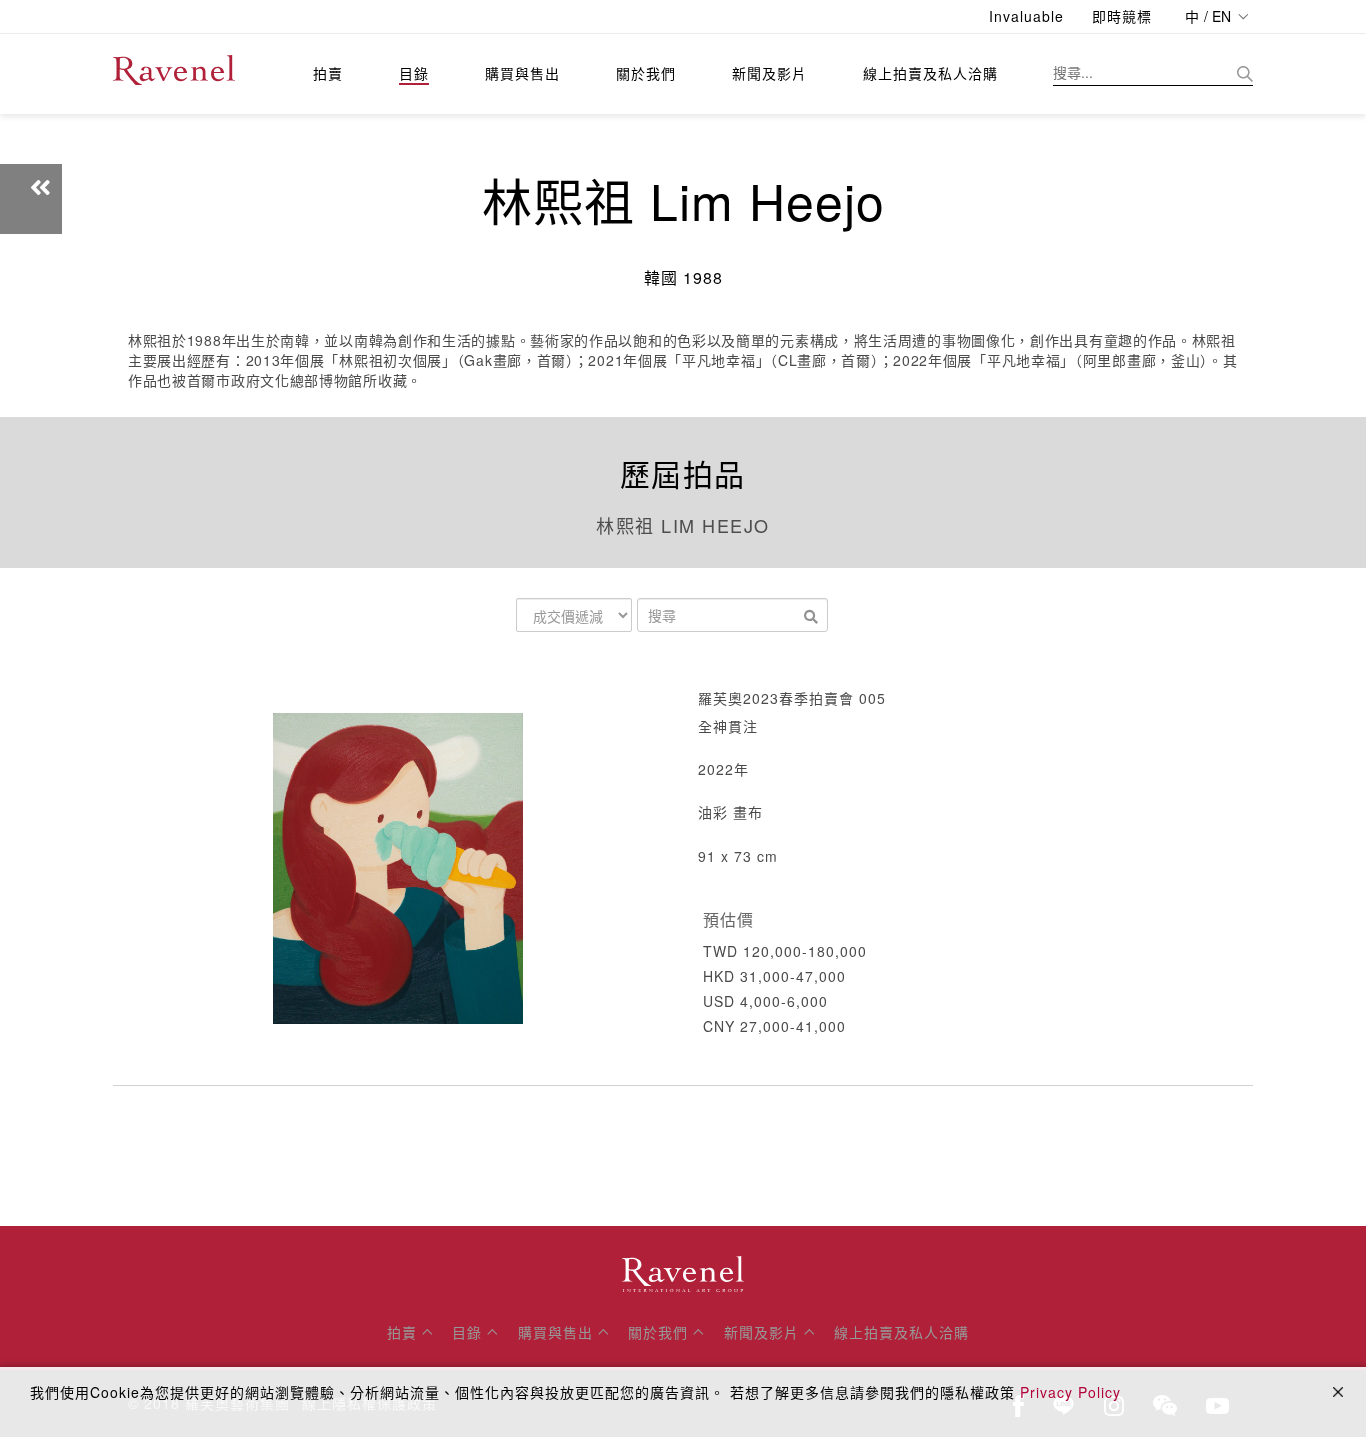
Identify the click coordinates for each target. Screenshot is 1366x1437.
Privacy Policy (1070, 1392)
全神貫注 (728, 726)
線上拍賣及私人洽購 (930, 73)
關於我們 (646, 73)
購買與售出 (522, 73)
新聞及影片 (769, 73)
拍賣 (328, 73)
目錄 (414, 73)
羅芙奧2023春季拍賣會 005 (792, 698)
